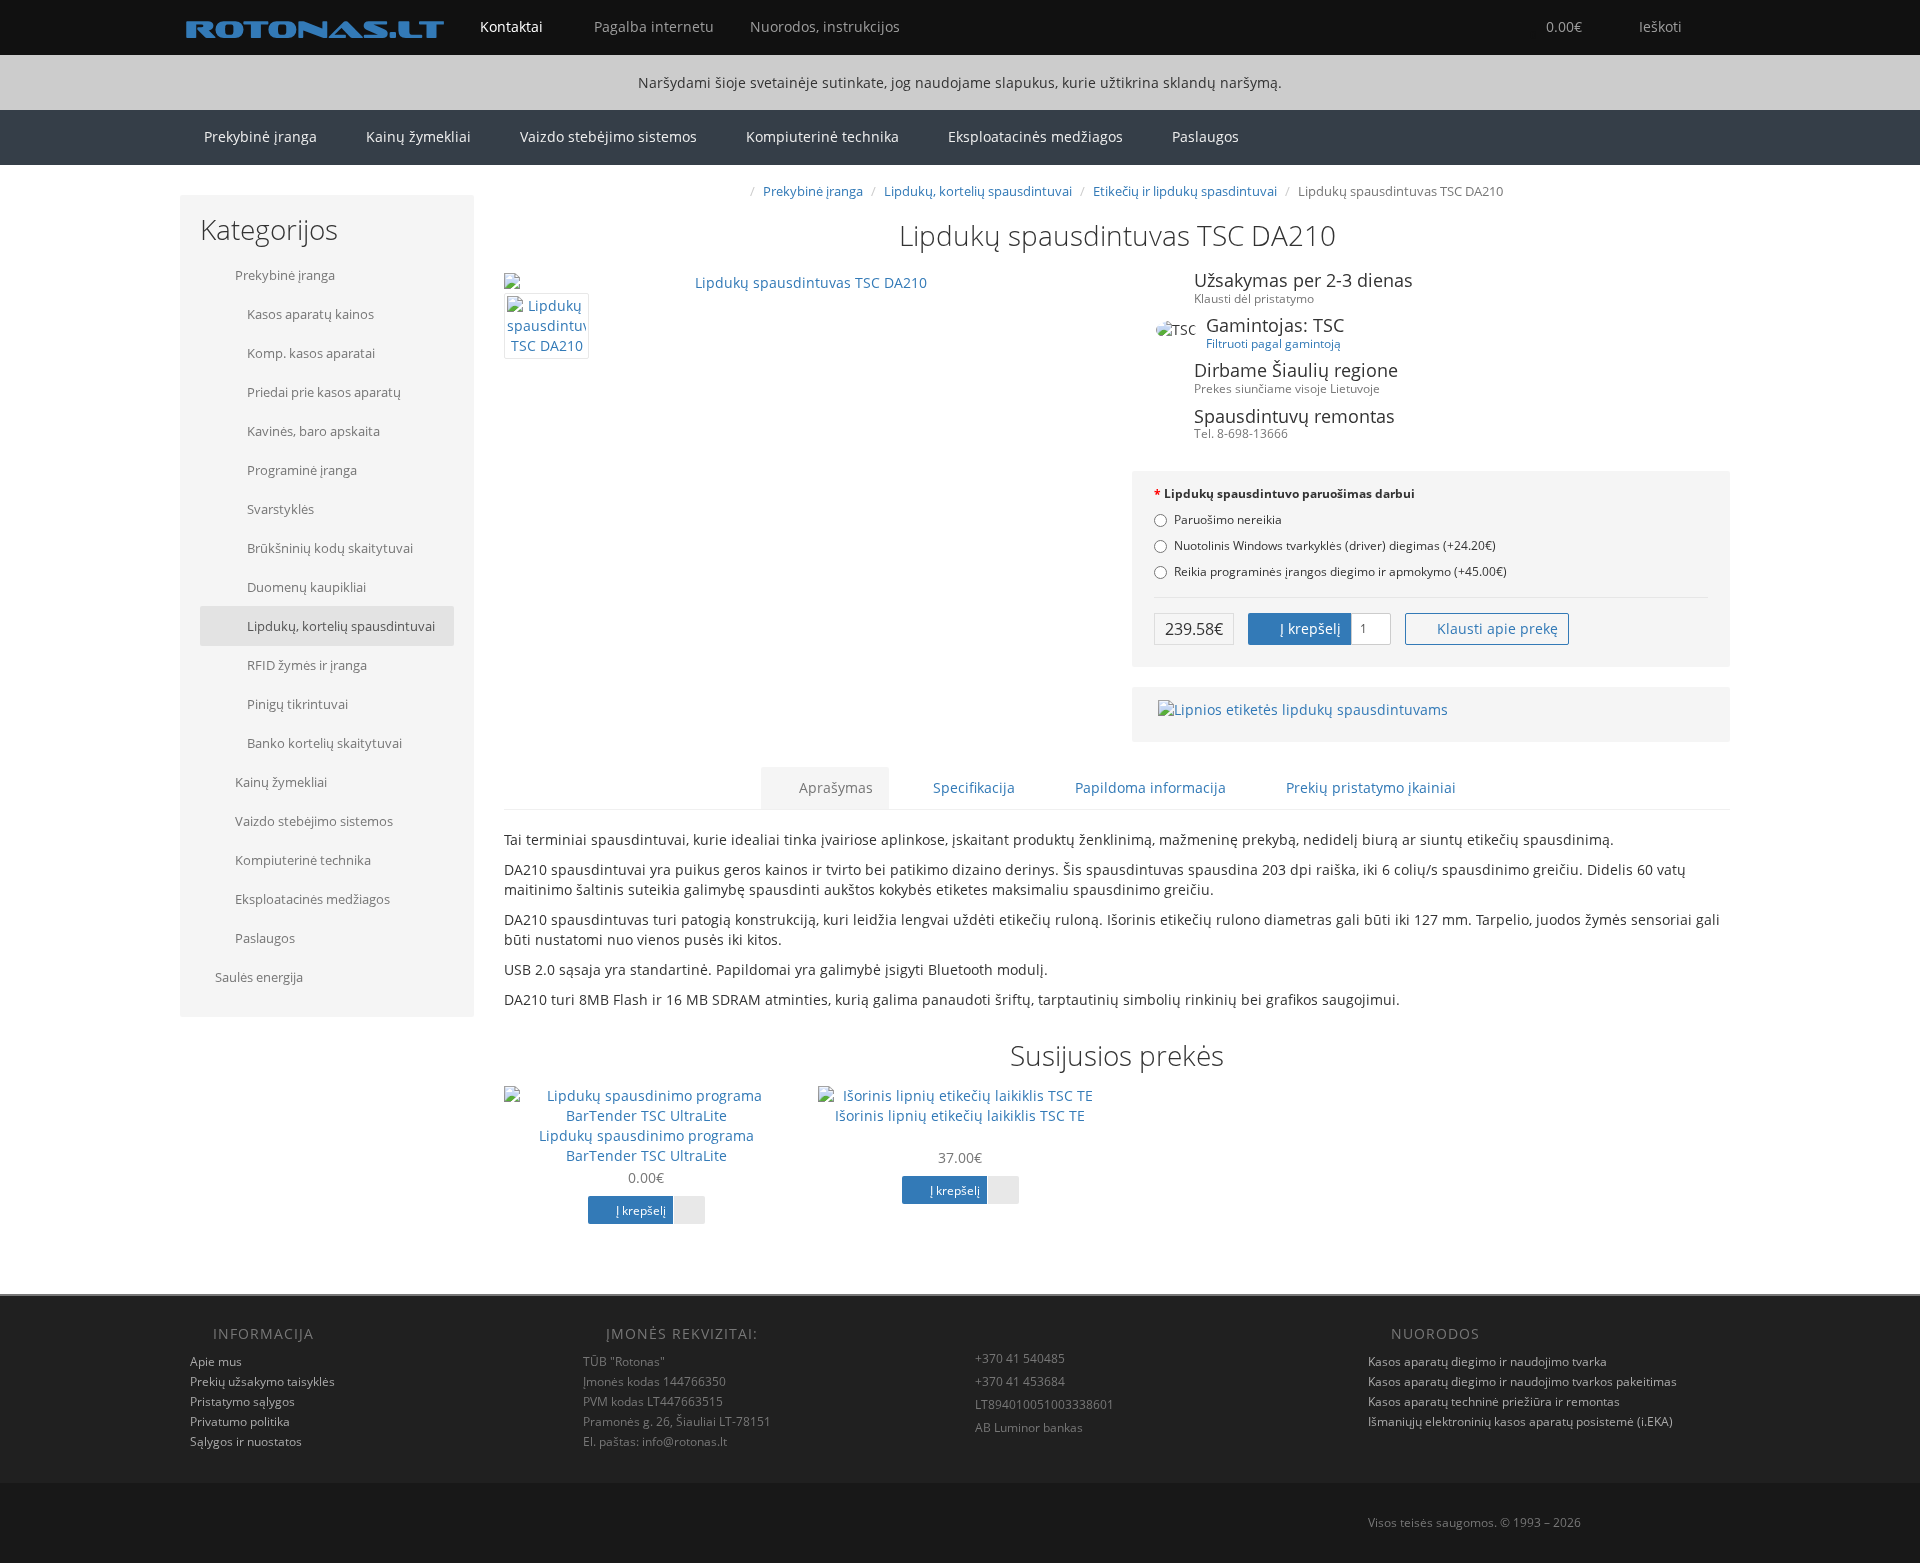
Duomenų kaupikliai (305, 587)
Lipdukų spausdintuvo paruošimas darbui (1289, 493)
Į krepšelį (1308, 628)
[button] (1551, 27)
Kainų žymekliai (418, 136)
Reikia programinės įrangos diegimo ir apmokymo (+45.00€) (1340, 571)
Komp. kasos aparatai (309, 353)
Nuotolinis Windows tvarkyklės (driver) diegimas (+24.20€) (1335, 545)
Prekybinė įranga (260, 136)
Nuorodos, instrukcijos (823, 26)
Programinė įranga (300, 470)
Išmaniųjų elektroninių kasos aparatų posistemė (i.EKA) (1520, 1421)
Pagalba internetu (652, 26)
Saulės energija (259, 977)
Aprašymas (834, 787)
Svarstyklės (279, 509)
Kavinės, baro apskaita (312, 431)
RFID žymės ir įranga (305, 665)
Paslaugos (1205, 136)
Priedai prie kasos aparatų (322, 392)
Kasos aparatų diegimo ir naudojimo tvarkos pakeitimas (1522, 1381)
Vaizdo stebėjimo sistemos (608, 136)
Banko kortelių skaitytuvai (323, 743)
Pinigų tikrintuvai (296, 704)
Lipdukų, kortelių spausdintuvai (339, 626)
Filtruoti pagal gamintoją (1273, 343)
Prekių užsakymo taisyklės (262, 1381)
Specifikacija (972, 787)
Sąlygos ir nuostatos (246, 1441)
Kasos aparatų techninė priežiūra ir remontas (1494, 1401)
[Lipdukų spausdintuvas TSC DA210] (803, 283)
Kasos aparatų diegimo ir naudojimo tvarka (1487, 1361)
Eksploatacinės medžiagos (1035, 136)
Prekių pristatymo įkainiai (1369, 787)
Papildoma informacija (1148, 787)
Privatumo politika (240, 1421)
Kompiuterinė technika (822, 136)
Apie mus (216, 1361)
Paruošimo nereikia (1228, 519)
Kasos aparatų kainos (309, 314)
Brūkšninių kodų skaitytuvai (328, 548)
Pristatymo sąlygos (242, 1401)
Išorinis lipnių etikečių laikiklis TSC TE (960, 1115)
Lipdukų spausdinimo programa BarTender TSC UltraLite (646, 1145)
